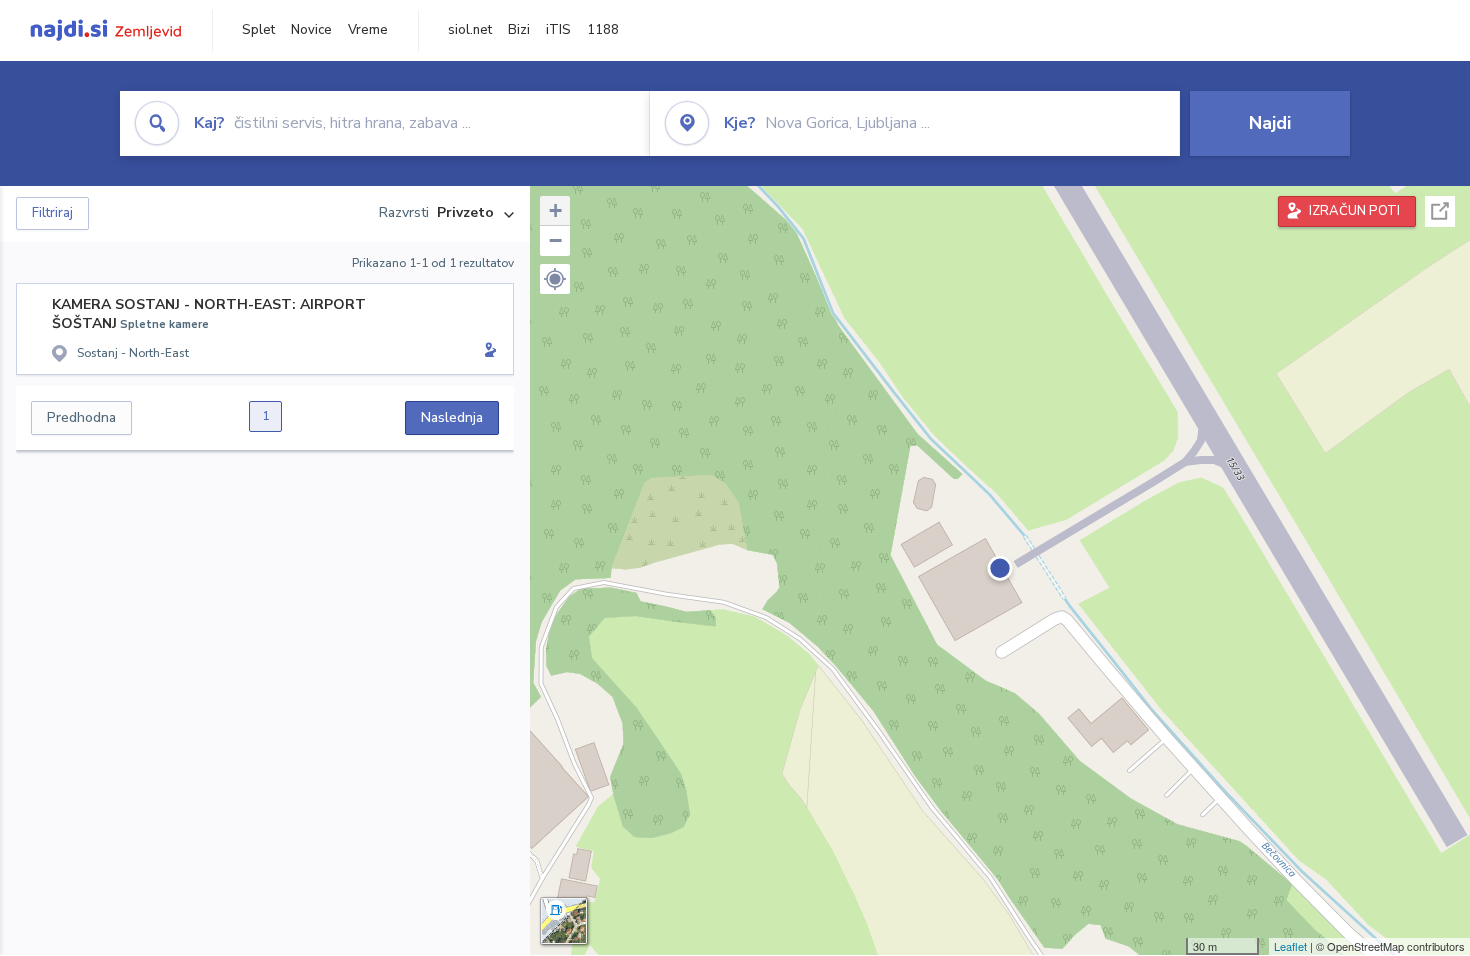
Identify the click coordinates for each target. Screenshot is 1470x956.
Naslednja (452, 417)
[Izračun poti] (487, 352)
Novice (311, 30)
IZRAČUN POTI (1354, 211)
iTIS (558, 30)
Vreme (368, 30)
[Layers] (564, 921)
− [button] (555, 240)
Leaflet (1290, 946)
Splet (258, 30)
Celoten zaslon (1440, 211)
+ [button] (555, 210)
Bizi (519, 30)
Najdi (1270, 123)
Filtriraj (52, 213)
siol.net (470, 30)
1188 (603, 30)
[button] (555, 279)
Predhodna (81, 417)
